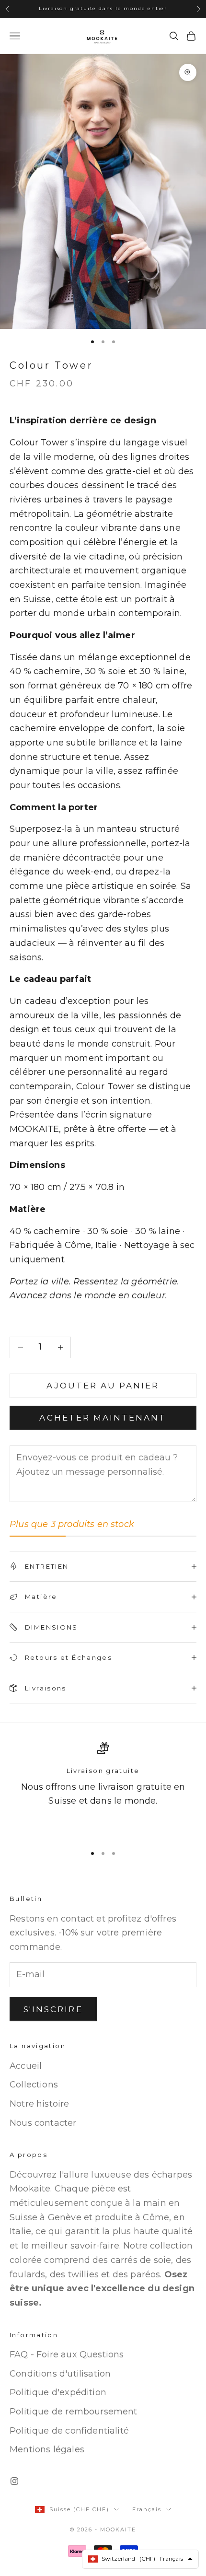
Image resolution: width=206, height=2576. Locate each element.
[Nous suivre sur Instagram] (14, 2481)
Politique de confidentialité (69, 2431)
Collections (34, 2085)
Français (147, 2509)
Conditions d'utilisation (60, 2374)
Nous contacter (43, 2123)
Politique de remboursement (74, 2412)
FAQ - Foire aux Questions (67, 2355)
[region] (103, 1789)
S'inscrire (53, 2009)
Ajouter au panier (103, 1386)
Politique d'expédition (58, 2392)
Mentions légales (47, 2449)
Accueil (26, 2066)
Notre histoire (40, 2104)
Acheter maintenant (103, 1418)
